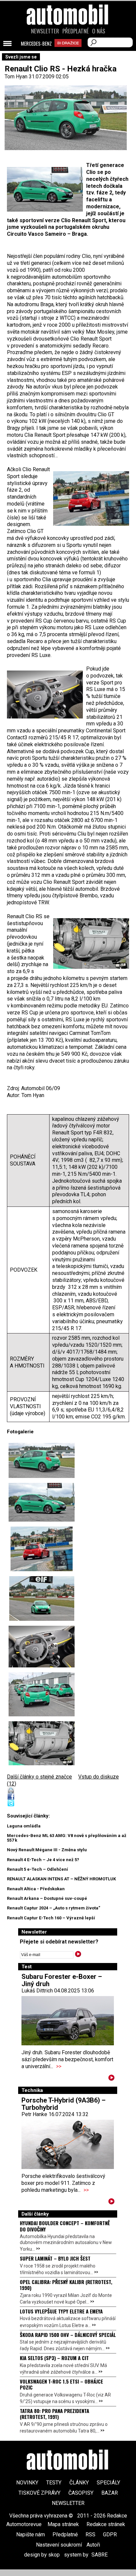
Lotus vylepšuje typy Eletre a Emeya (61, 2311)
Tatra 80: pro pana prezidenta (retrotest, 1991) (54, 2414)
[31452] (42, 1460)
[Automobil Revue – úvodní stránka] (68, 52)
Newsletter (45, 31)
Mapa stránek (63, 2524)
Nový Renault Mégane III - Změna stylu (47, 1850)
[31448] (42, 1502)
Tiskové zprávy (39, 2493)
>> (59, 2066)
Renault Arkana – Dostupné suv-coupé (47, 1898)
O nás (99, 31)
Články (79, 2483)
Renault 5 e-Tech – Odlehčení (37, 1869)
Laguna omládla (24, 1826)
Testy (54, 2483)
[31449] (42, 1549)
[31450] (42, 1598)
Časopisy (81, 2493)
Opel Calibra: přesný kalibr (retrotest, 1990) (66, 2285)
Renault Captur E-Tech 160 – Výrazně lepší (51, 1918)
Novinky (27, 2483)
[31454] (42, 1743)
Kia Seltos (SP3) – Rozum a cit (54, 2358)
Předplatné (76, 31)
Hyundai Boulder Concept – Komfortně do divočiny (65, 2226)
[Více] (111, 2079)
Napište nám (31, 2535)
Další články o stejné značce (39, 1777)
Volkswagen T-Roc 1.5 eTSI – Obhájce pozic (61, 2384)
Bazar (110, 2493)
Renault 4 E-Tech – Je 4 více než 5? (43, 1860)
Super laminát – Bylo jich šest (55, 2258)
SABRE (100, 2555)
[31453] (42, 1694)
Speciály (108, 2483)
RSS (90, 2535)
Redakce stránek (106, 2524)
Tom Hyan (16, 77)
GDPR (110, 2535)
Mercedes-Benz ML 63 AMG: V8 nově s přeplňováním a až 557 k (67, 1838)
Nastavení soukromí (59, 2545)
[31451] (42, 1647)
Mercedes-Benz (36, 44)
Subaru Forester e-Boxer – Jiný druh (62, 1980)
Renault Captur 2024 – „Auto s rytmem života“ (54, 1908)
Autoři (93, 2545)
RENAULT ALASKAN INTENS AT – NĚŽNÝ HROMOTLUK (61, 1879)
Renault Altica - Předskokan (36, 1889)
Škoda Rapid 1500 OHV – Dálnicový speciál (68, 2335)
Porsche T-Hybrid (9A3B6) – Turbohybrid (64, 2104)
